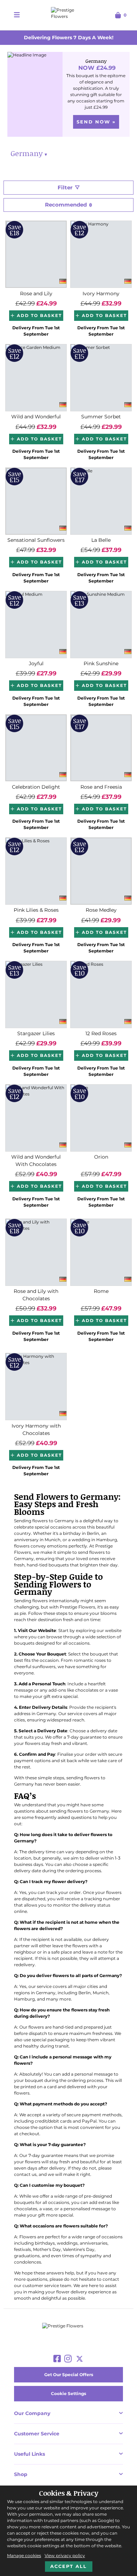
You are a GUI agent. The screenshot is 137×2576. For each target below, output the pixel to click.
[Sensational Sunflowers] (36, 501)
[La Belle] (101, 501)
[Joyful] (36, 625)
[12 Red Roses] (101, 994)
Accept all (68, 2566)
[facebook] (57, 2359)
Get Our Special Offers (69, 2375)
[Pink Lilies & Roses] (36, 871)
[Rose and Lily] (36, 254)
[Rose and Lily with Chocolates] (36, 1252)
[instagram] (68, 2359)
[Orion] (101, 1118)
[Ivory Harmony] (101, 254)
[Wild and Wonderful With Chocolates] (36, 1118)
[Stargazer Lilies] (36, 994)
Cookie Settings (68, 2393)
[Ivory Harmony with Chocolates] (36, 1387)
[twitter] (80, 2359)
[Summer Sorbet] (101, 378)
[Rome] (101, 1252)
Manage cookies (24, 2555)
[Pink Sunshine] (101, 625)
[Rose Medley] (101, 871)
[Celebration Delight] (36, 748)
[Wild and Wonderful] (36, 378)
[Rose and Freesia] (101, 748)
